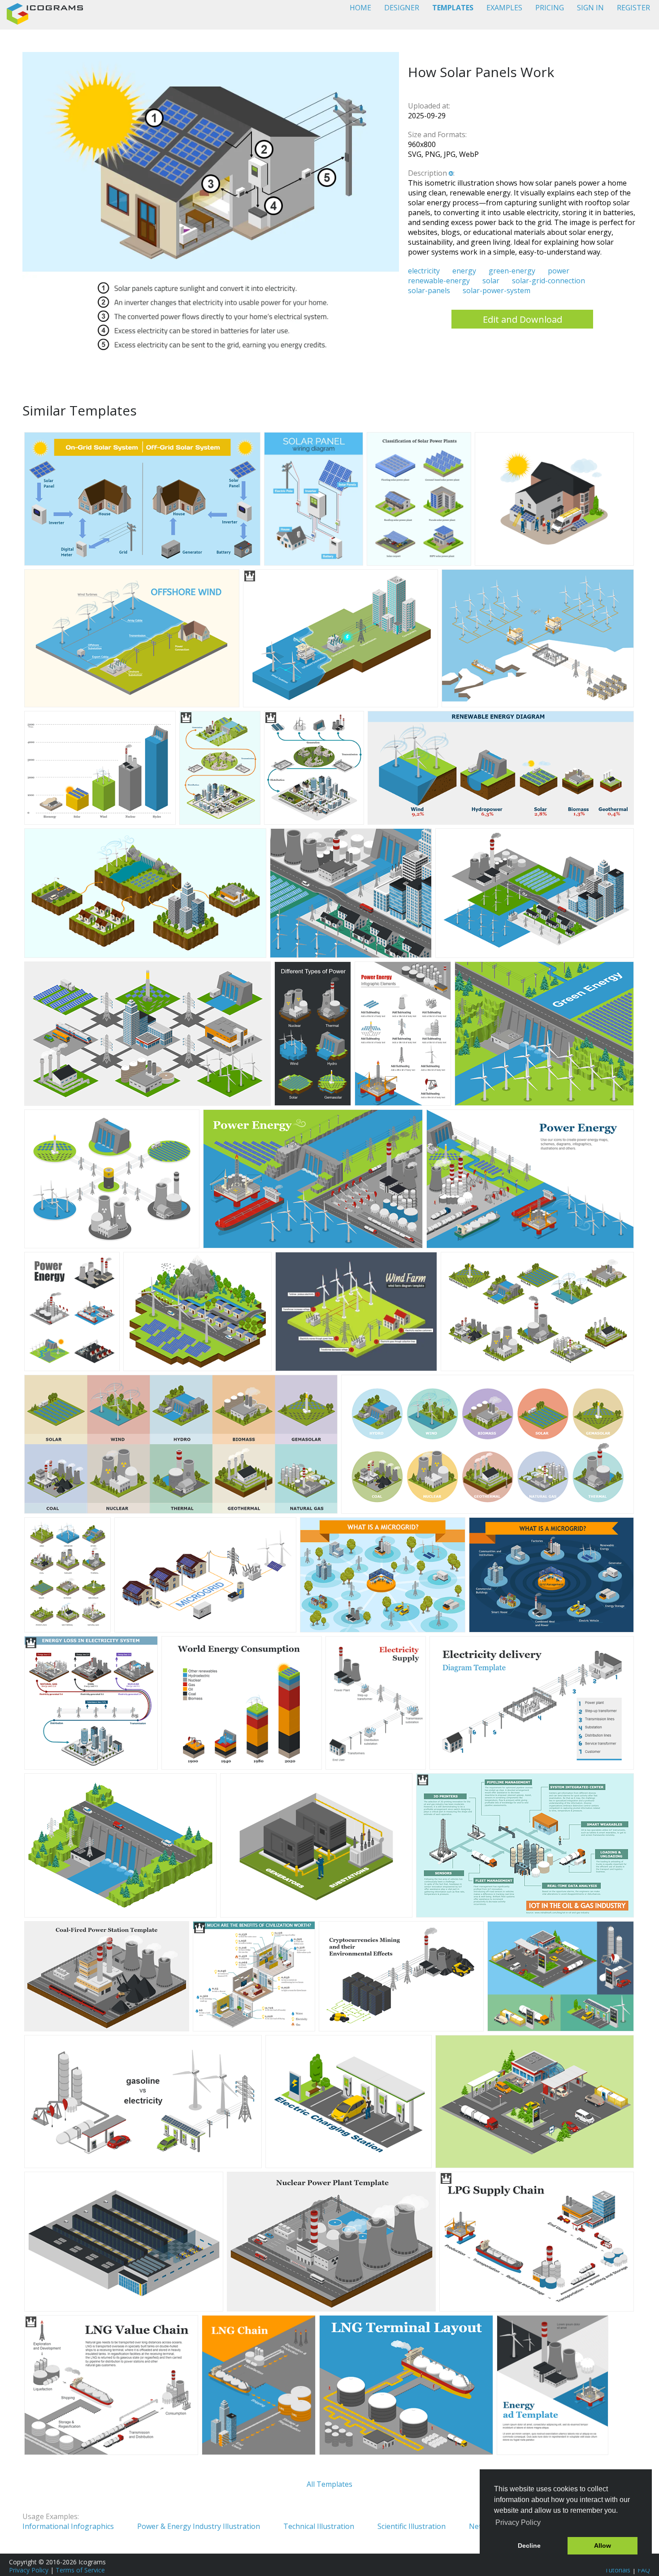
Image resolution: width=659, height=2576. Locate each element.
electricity (424, 271)
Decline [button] (529, 2546)
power (559, 271)
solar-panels (429, 290)
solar (491, 281)
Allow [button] (603, 2546)
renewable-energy (439, 281)
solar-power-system (496, 290)
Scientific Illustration (412, 2526)
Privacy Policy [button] (518, 2522)
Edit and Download (522, 319)
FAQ (644, 2570)
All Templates (329, 2484)
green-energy (512, 271)
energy (464, 271)
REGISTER (633, 8)
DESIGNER (402, 8)
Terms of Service (80, 2570)
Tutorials (618, 2570)
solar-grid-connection (548, 281)
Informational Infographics (68, 2526)
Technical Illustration (319, 2526)
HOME (360, 8)
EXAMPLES (504, 8)
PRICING (550, 8)
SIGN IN (590, 8)
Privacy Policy (29, 2570)
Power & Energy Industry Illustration (199, 2526)
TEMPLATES (453, 8)
